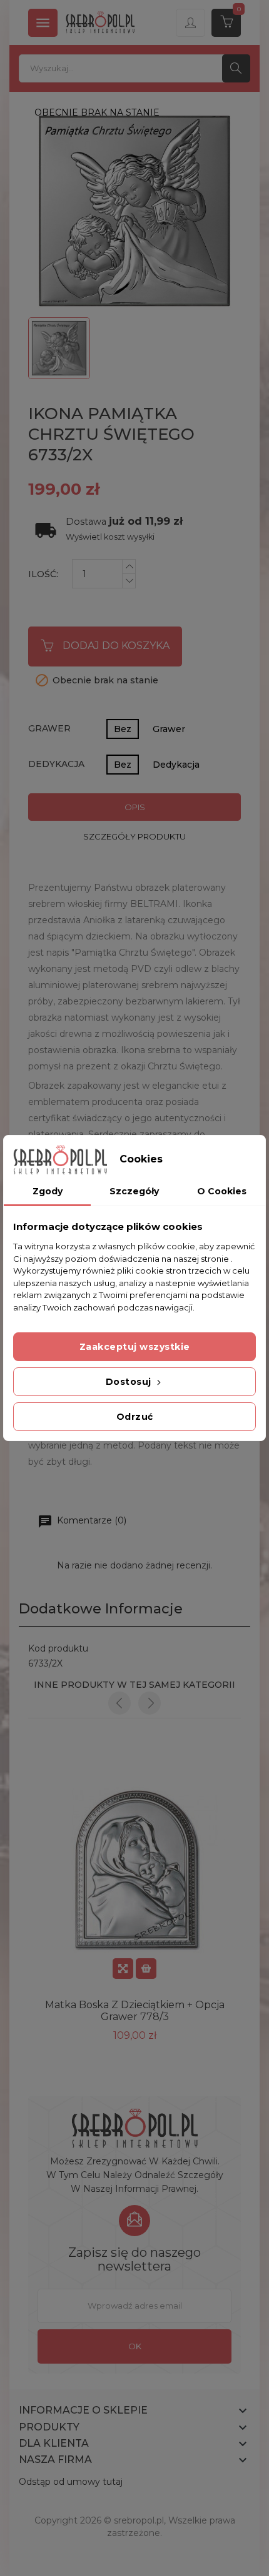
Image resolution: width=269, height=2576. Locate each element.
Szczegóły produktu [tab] (134, 836)
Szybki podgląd (123, 1969)
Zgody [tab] (48, 1191)
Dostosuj (130, 1382)
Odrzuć (135, 1417)
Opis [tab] (135, 807)
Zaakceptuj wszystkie (135, 1347)
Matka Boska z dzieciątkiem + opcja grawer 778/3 (135, 2011)
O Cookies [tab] (222, 1191)
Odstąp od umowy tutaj (71, 2482)
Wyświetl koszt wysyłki (110, 537)
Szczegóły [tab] (134, 1191)
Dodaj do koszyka (116, 646)
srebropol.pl (139, 2520)
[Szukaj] (236, 68)
